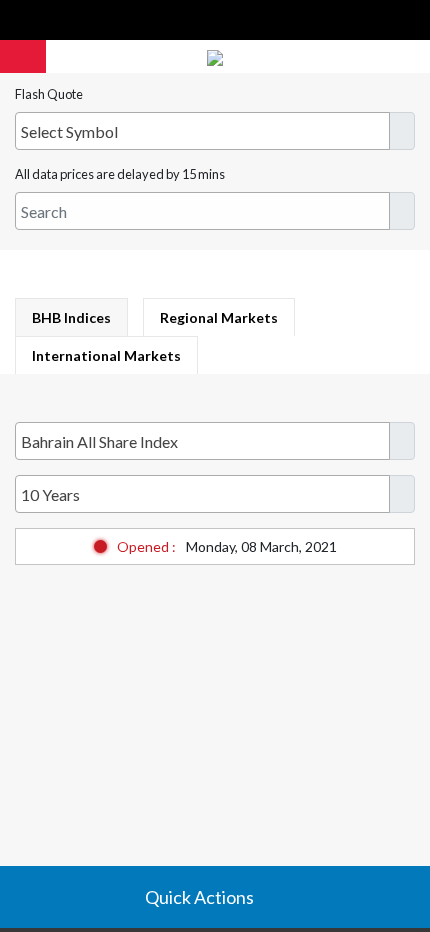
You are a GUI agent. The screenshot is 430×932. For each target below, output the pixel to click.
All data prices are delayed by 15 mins (120, 174)
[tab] (71, 317)
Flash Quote (49, 94)
